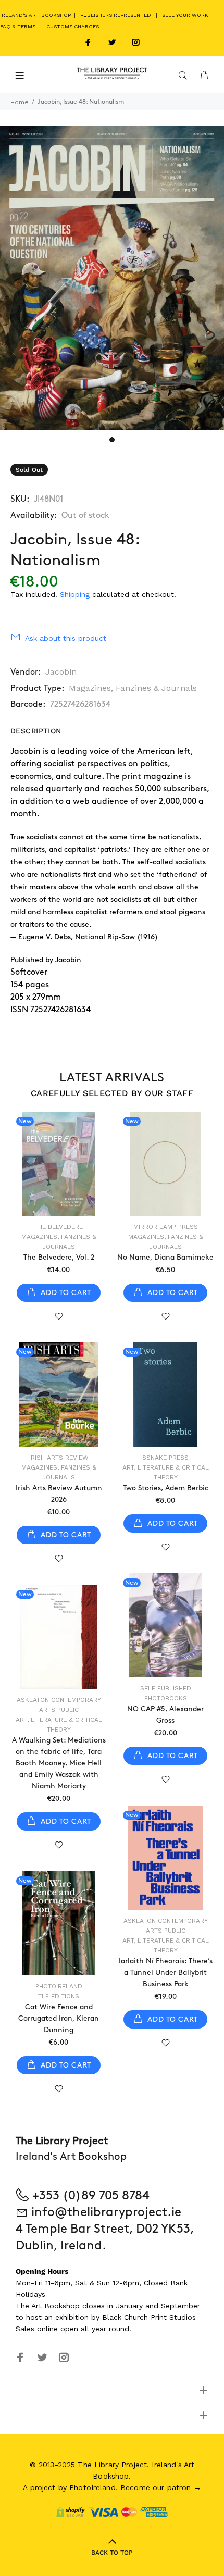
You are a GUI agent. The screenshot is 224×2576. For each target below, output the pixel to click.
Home (20, 102)
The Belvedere (59, 1227)
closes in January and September (141, 2306)
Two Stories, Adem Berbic (166, 1488)
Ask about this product (66, 638)
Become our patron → (161, 2487)
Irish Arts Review (59, 1458)
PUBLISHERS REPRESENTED (116, 15)
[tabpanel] (112, 278)
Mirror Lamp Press (166, 1227)
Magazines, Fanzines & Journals (133, 688)
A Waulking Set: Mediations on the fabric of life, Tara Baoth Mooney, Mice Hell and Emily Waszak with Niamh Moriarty (59, 1763)
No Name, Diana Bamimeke (165, 1257)
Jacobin (61, 672)
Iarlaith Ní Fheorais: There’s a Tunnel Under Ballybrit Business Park (166, 1973)
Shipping (75, 594)
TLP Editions (59, 1996)
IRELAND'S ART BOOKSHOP (36, 15)
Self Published (166, 1688)
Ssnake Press (165, 1458)
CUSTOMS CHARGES (73, 26)
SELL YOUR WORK (185, 15)
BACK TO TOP (112, 2553)
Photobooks (166, 1698)
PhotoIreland (59, 1986)
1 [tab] (112, 440)
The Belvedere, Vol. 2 (59, 1257)
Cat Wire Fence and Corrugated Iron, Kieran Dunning (59, 2018)
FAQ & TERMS (18, 26)
